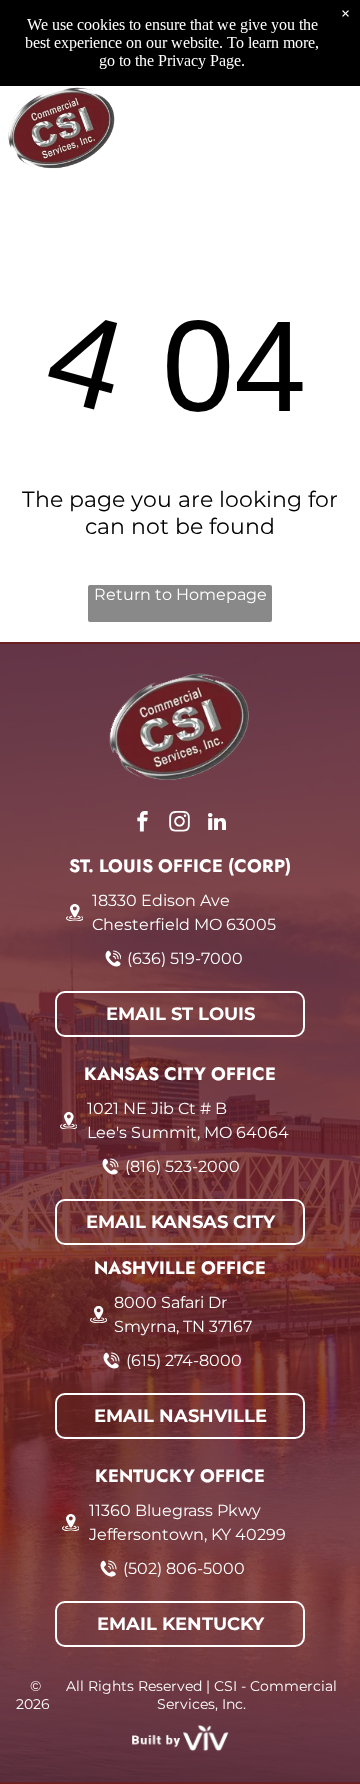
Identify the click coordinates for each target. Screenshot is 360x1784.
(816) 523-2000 (182, 1166)
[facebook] (143, 824)
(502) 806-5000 (184, 1568)
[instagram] (180, 824)
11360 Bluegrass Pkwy (175, 1510)
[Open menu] (322, 128)
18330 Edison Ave (161, 900)
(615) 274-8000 (184, 1360)
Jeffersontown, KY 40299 (187, 1534)
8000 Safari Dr (170, 1302)
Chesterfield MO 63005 (184, 924)
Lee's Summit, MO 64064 (188, 1132)
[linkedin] (217, 824)
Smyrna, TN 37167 (183, 1326)
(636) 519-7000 (185, 958)
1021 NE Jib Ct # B (157, 1108)
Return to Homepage (180, 594)
